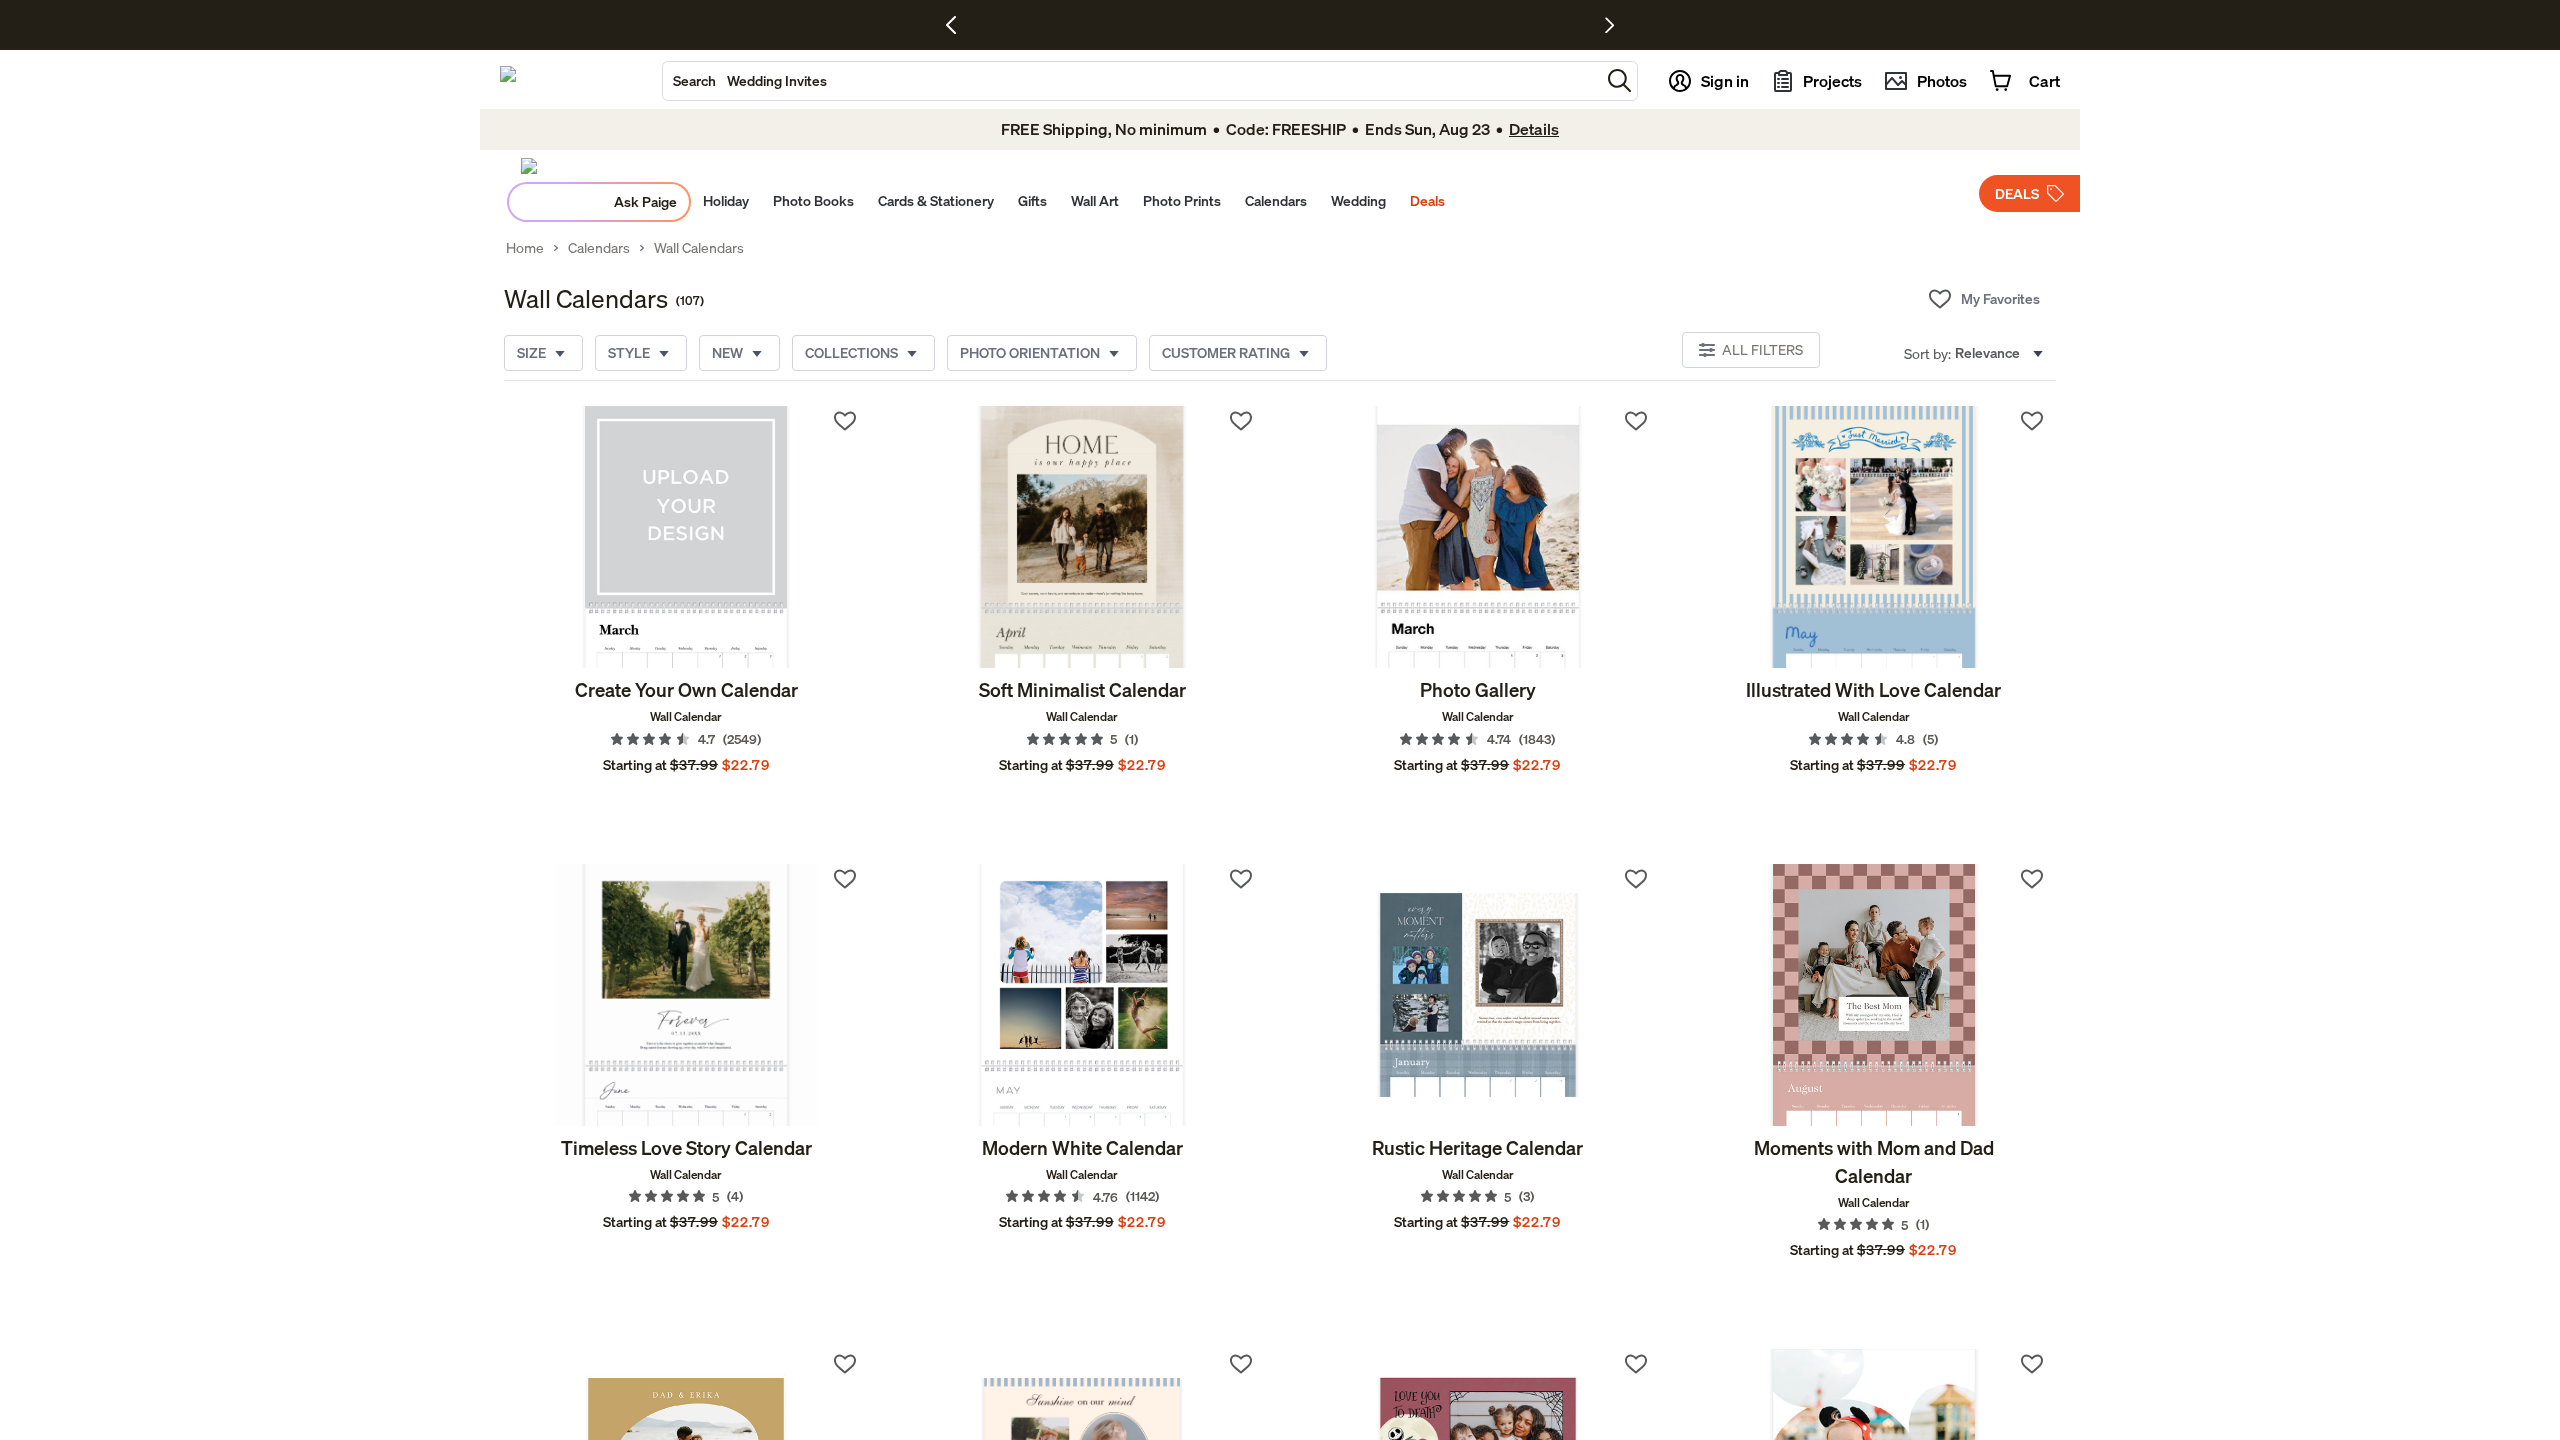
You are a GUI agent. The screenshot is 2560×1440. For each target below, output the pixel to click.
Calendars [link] (599, 248)
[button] (1619, 80)
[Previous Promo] (958, 25)
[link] (686, 537)
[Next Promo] (1609, 25)
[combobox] (1131, 81)
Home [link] (525, 248)
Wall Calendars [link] (699, 248)
